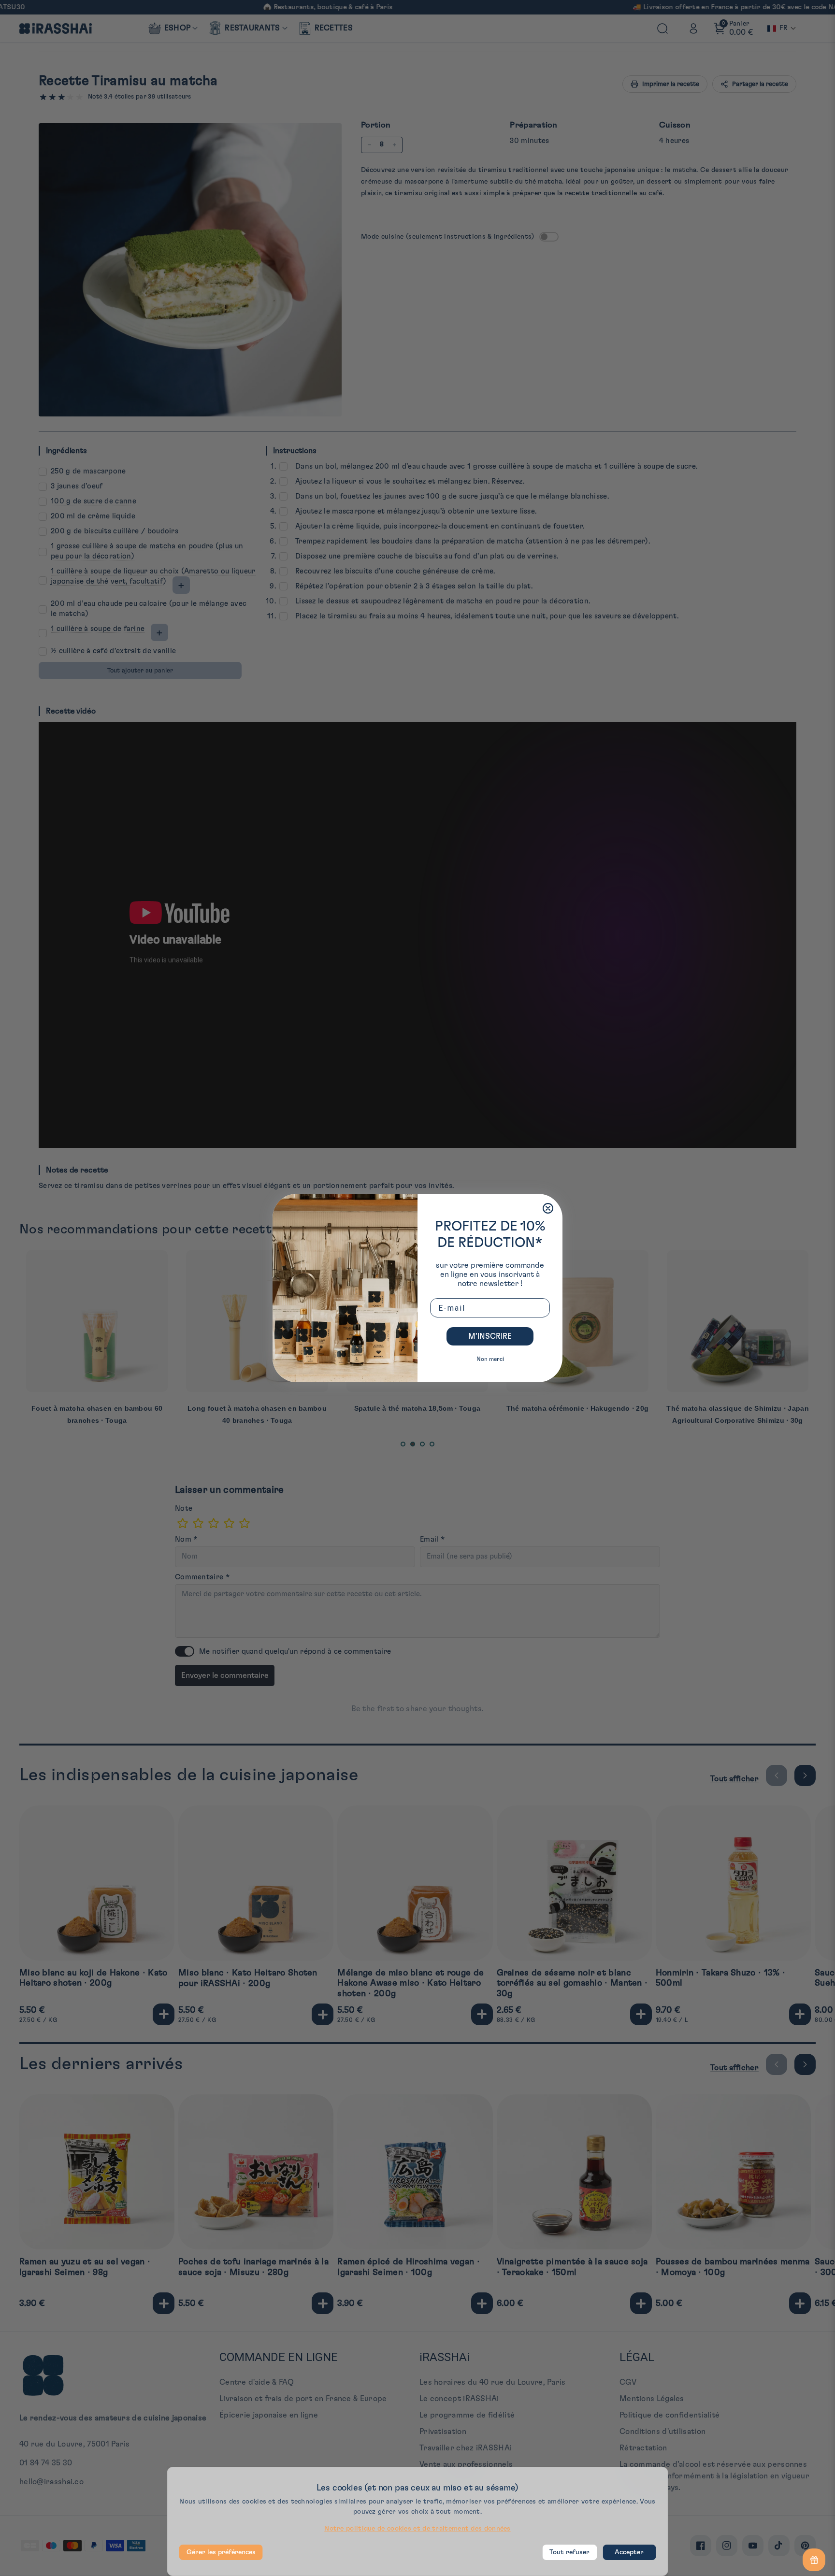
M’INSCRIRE (490, 1336)
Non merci (490, 1359)
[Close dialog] (548, 1208)
